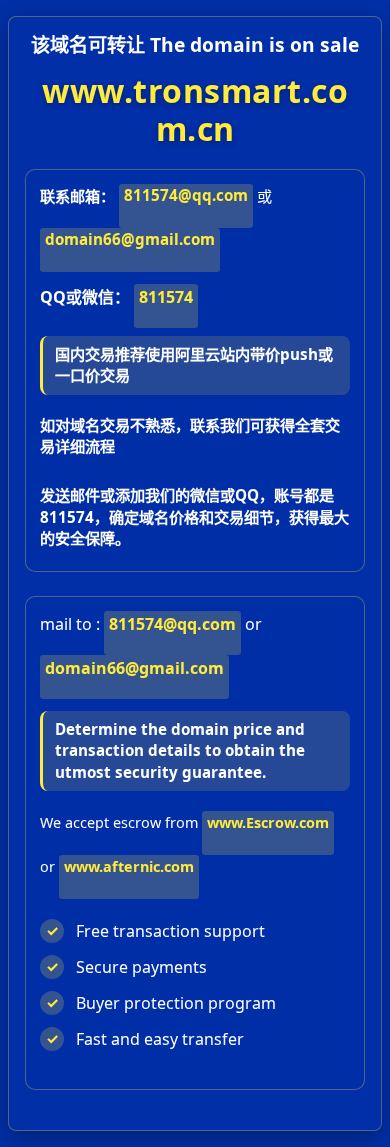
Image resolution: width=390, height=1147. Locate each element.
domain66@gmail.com (130, 239)
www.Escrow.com (268, 822)
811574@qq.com (186, 195)
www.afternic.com (129, 866)
